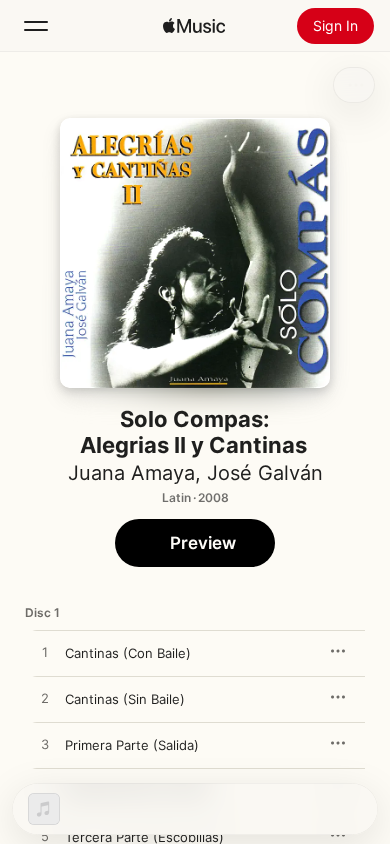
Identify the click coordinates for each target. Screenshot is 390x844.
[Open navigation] (36, 26)
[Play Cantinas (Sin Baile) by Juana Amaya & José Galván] (45, 699)
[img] (194, 26)
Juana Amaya (131, 473)
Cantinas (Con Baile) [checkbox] (128, 653)
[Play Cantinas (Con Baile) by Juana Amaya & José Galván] (45, 653)
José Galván (265, 473)
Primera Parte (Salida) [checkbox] (132, 745)
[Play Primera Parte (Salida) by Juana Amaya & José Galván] (45, 745)
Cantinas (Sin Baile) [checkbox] (125, 699)
